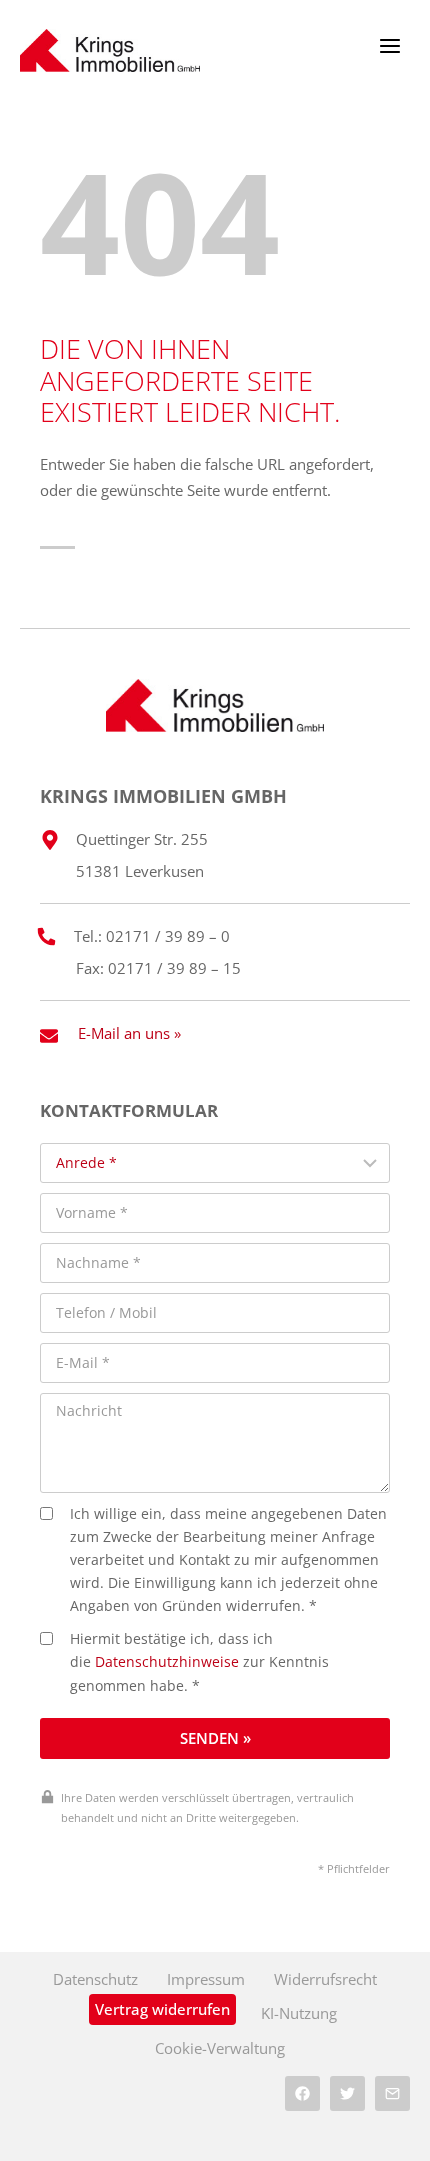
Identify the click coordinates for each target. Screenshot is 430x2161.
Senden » (215, 1738)
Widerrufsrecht (325, 1979)
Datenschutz (95, 1979)
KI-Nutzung (299, 2013)
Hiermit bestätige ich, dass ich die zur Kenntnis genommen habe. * (199, 1662)
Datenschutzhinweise (167, 1662)
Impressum (206, 1979)
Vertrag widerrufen (162, 2009)
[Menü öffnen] (389, 45)
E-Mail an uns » (129, 1033)
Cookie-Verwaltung (220, 2048)
